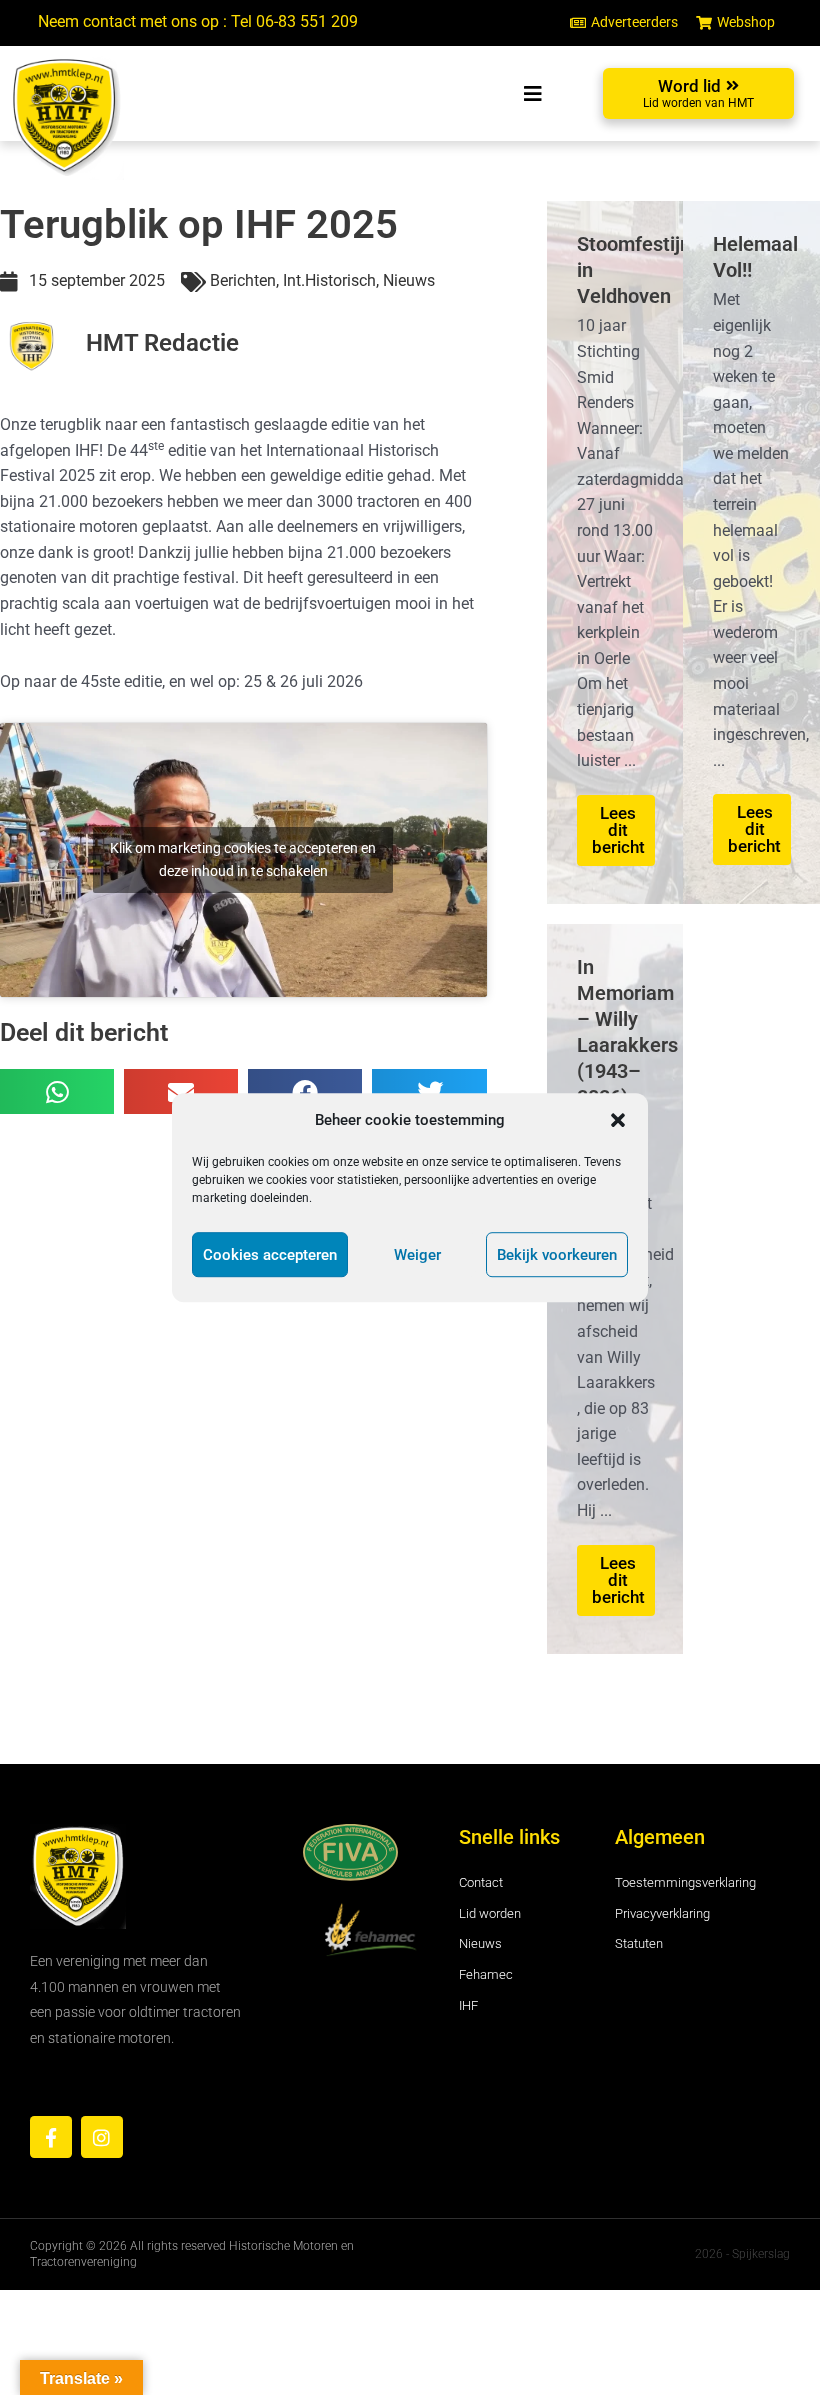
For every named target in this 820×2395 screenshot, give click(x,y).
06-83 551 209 (307, 22)
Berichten (243, 281)
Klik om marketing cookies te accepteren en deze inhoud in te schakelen (243, 859)
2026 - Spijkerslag (742, 2254)
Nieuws (409, 281)
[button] (618, 1120)
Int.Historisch (329, 281)
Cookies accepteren (270, 1255)
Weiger (417, 1255)
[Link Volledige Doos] (615, 552)
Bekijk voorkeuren (557, 1255)
